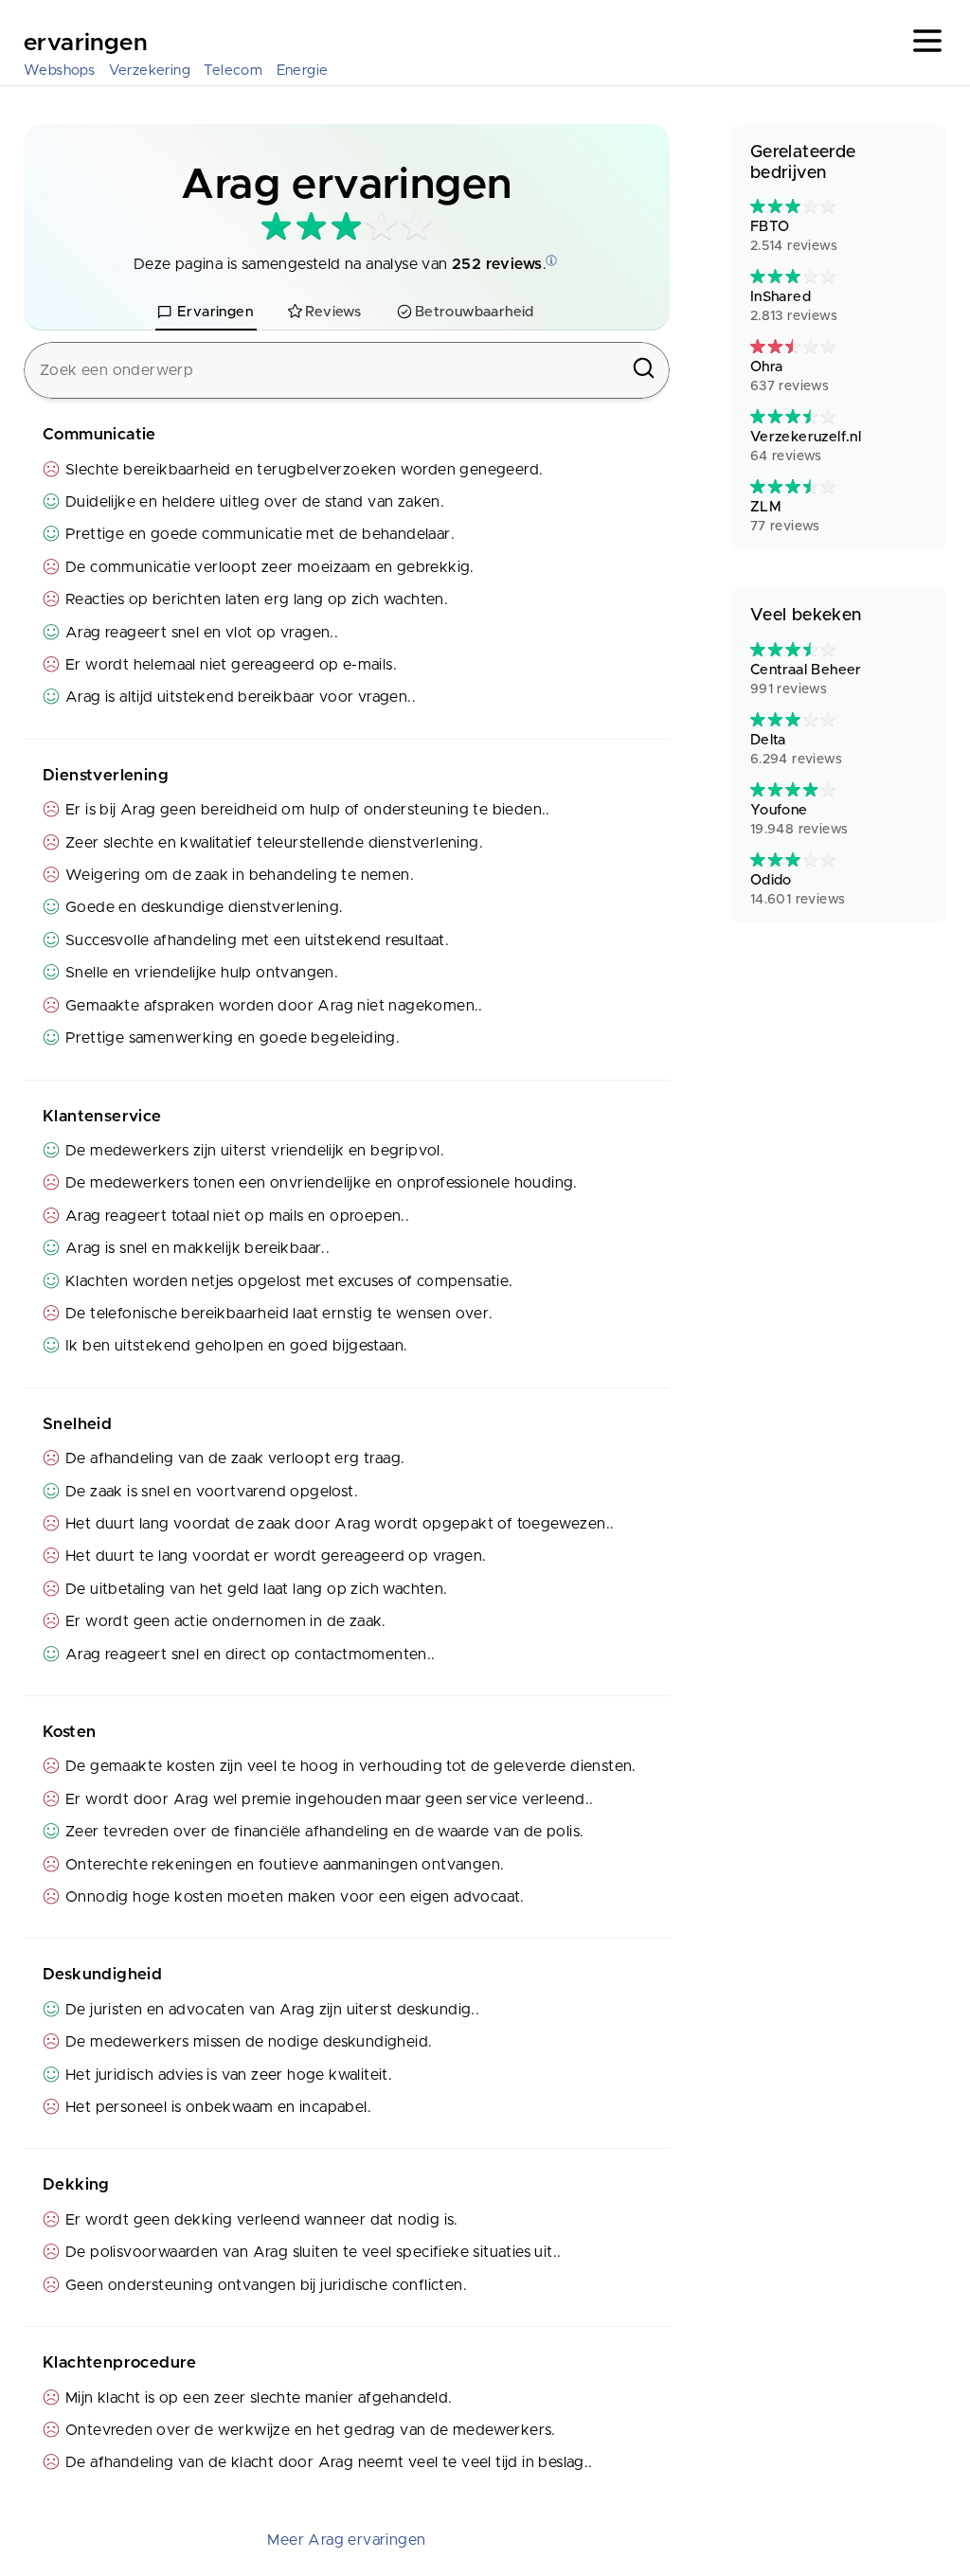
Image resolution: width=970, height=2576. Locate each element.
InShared (794, 306)
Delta (796, 750)
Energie (303, 71)
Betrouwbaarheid (475, 312)
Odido (798, 890)
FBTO (794, 236)
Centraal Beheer (806, 680)
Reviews (333, 312)
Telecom (233, 71)
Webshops (59, 71)
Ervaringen (85, 44)
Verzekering (150, 71)
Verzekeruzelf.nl (806, 447)
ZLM (785, 517)
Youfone (799, 820)
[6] (793, 206)
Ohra (790, 376)
